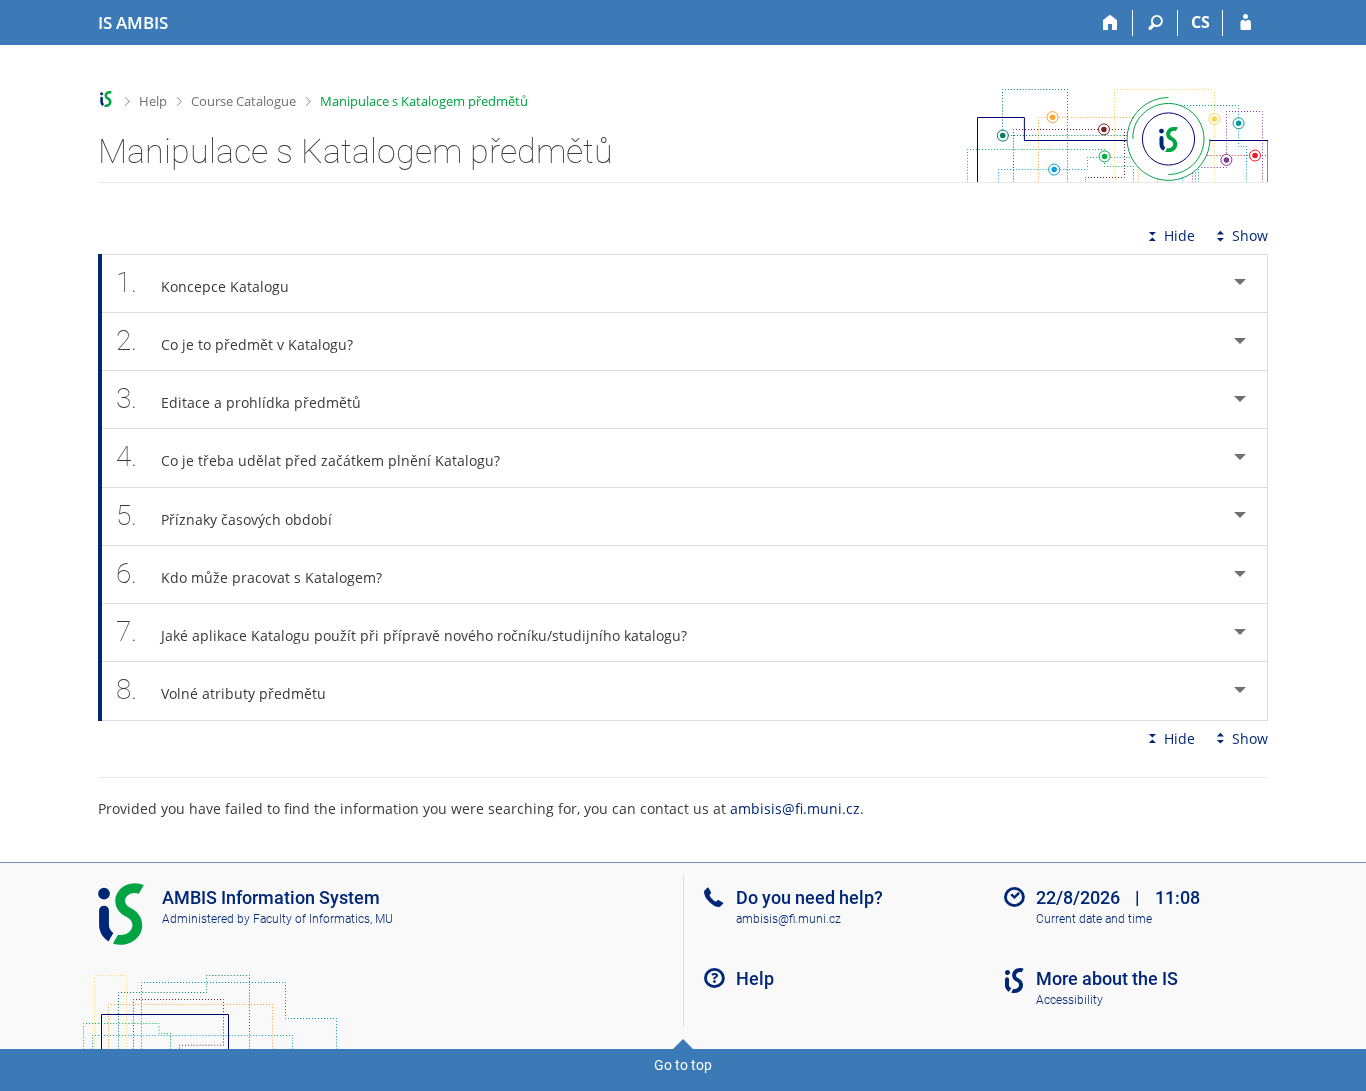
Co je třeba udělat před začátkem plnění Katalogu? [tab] (308, 456)
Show (1250, 235)
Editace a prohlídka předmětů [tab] (238, 398)
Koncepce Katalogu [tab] (202, 282)
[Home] (1110, 23)
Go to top (683, 1065)
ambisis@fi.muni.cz (795, 808)
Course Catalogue (243, 101)
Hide (1179, 235)
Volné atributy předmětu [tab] (221, 689)
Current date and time (1094, 919)
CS (1200, 22)
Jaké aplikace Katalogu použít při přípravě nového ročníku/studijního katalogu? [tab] (401, 631)
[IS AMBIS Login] (1245, 23)
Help (153, 101)
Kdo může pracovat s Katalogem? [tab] (249, 573)
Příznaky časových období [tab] (224, 515)
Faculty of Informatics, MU (323, 919)
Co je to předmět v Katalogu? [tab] (234, 340)
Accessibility (1069, 1000)
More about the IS (1107, 978)
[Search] (1155, 23)
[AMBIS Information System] (106, 99)
